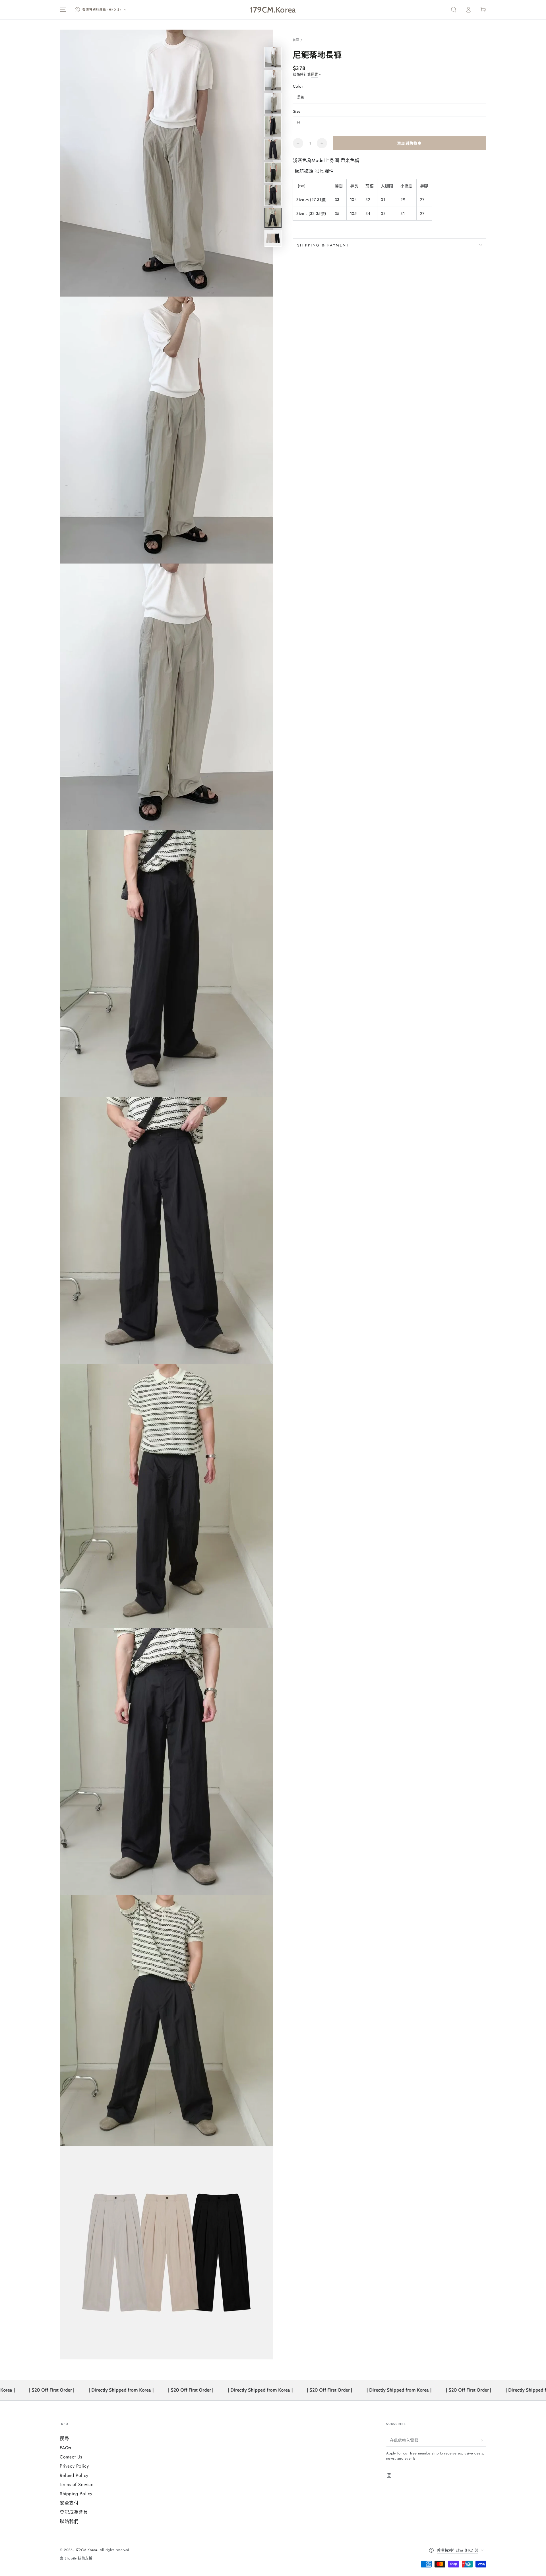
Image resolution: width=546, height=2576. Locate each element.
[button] (454, 10)
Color (298, 86)
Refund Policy (74, 2475)
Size (297, 111)
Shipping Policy (76, 2494)
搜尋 (64, 2438)
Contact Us (71, 2457)
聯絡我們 (69, 2521)
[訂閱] (483, 2440)
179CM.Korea (86, 2550)
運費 (315, 75)
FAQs (65, 2448)
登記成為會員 (74, 2512)
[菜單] (63, 10)
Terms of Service (77, 2484)
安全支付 (69, 2503)
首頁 (296, 40)
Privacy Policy (74, 2466)
